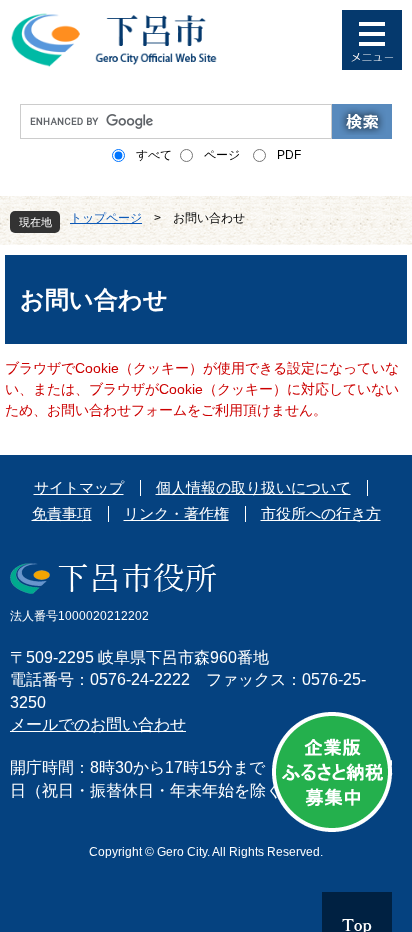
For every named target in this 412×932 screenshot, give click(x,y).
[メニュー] (372, 40)
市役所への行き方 (321, 513)
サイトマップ (79, 487)
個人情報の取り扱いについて (253, 487)
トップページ (106, 218)
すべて (154, 155)
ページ (222, 155)
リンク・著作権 (176, 513)
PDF (289, 155)
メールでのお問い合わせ (98, 724)
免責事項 (62, 513)
